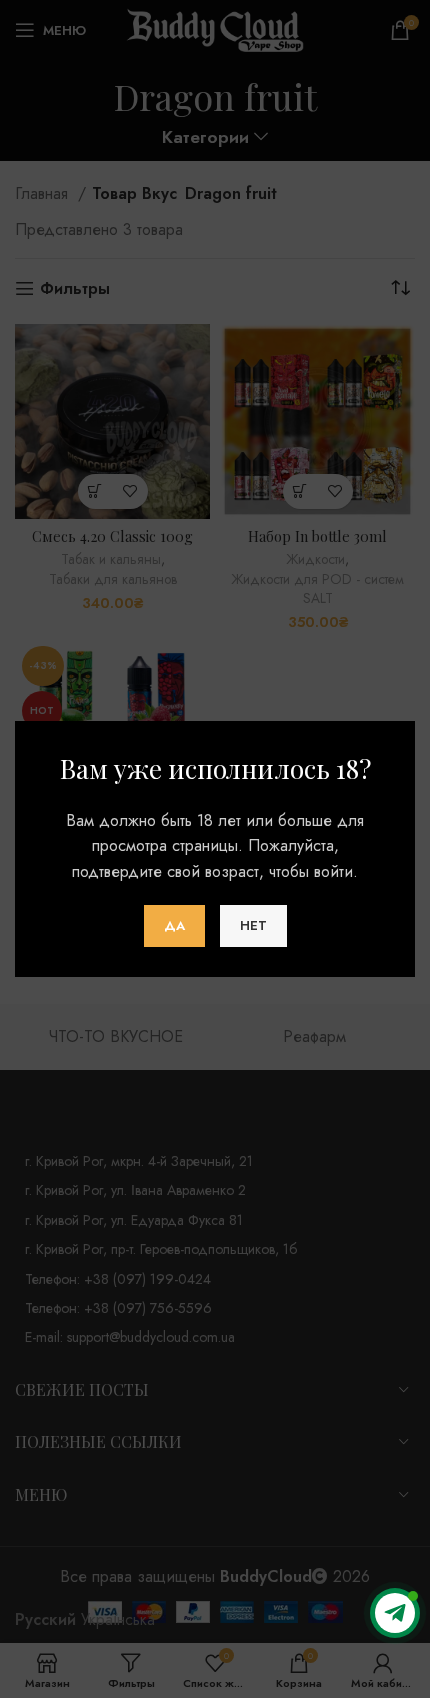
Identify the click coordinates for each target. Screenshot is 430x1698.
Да (174, 925)
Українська (118, 1619)
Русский (45, 1619)
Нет (253, 925)
